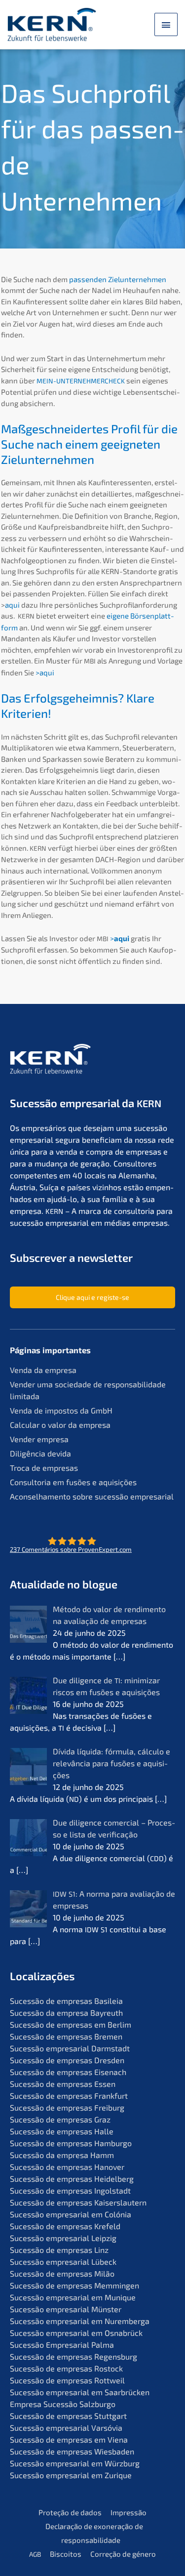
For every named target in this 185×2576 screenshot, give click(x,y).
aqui (12, 605)
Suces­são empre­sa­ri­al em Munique (73, 2297)
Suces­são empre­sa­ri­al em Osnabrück (76, 2333)
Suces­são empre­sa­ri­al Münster (66, 2309)
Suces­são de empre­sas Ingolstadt (70, 2190)
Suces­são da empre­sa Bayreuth (66, 2013)
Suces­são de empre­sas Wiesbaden (72, 2451)
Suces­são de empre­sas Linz (59, 2250)
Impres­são (129, 2512)
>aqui (45, 672)
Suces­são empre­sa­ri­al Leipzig (63, 2238)
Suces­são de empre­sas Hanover (67, 2167)
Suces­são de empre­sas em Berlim (71, 2024)
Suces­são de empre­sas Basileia (66, 2001)
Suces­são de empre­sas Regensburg (74, 2356)
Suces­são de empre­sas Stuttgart (68, 2416)
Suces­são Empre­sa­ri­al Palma (62, 2345)
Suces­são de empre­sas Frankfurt (69, 2096)
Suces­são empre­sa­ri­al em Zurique (71, 2475)
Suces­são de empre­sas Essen (63, 2084)
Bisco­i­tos (66, 2554)
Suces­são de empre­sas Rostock (66, 2368)
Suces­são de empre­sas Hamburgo (71, 2143)
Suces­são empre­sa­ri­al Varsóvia (66, 2428)
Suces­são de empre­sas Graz (60, 2119)
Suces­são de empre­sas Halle (62, 2131)
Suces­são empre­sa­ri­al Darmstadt (70, 2048)
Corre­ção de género (123, 2554)
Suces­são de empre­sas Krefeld (65, 2226)
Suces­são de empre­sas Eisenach (68, 2072)
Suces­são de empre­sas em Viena (69, 2439)
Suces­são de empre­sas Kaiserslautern (78, 2202)
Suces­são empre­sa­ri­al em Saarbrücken (80, 2392)
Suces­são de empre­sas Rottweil (67, 2380)
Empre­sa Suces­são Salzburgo (63, 2404)
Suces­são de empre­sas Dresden (67, 2060)
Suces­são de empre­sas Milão (62, 2273)
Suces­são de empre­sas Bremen (66, 2036)
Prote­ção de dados (70, 2512)
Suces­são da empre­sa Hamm (62, 2155)
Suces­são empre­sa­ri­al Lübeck (63, 2262)
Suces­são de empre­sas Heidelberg (72, 2179)
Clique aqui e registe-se (92, 1297)
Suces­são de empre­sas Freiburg (67, 2107)
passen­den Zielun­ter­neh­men (118, 279)
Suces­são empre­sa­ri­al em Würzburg (75, 2463)
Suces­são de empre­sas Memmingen (74, 2285)
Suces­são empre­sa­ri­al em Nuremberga (80, 2321)
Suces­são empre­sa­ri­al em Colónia (71, 2214)
